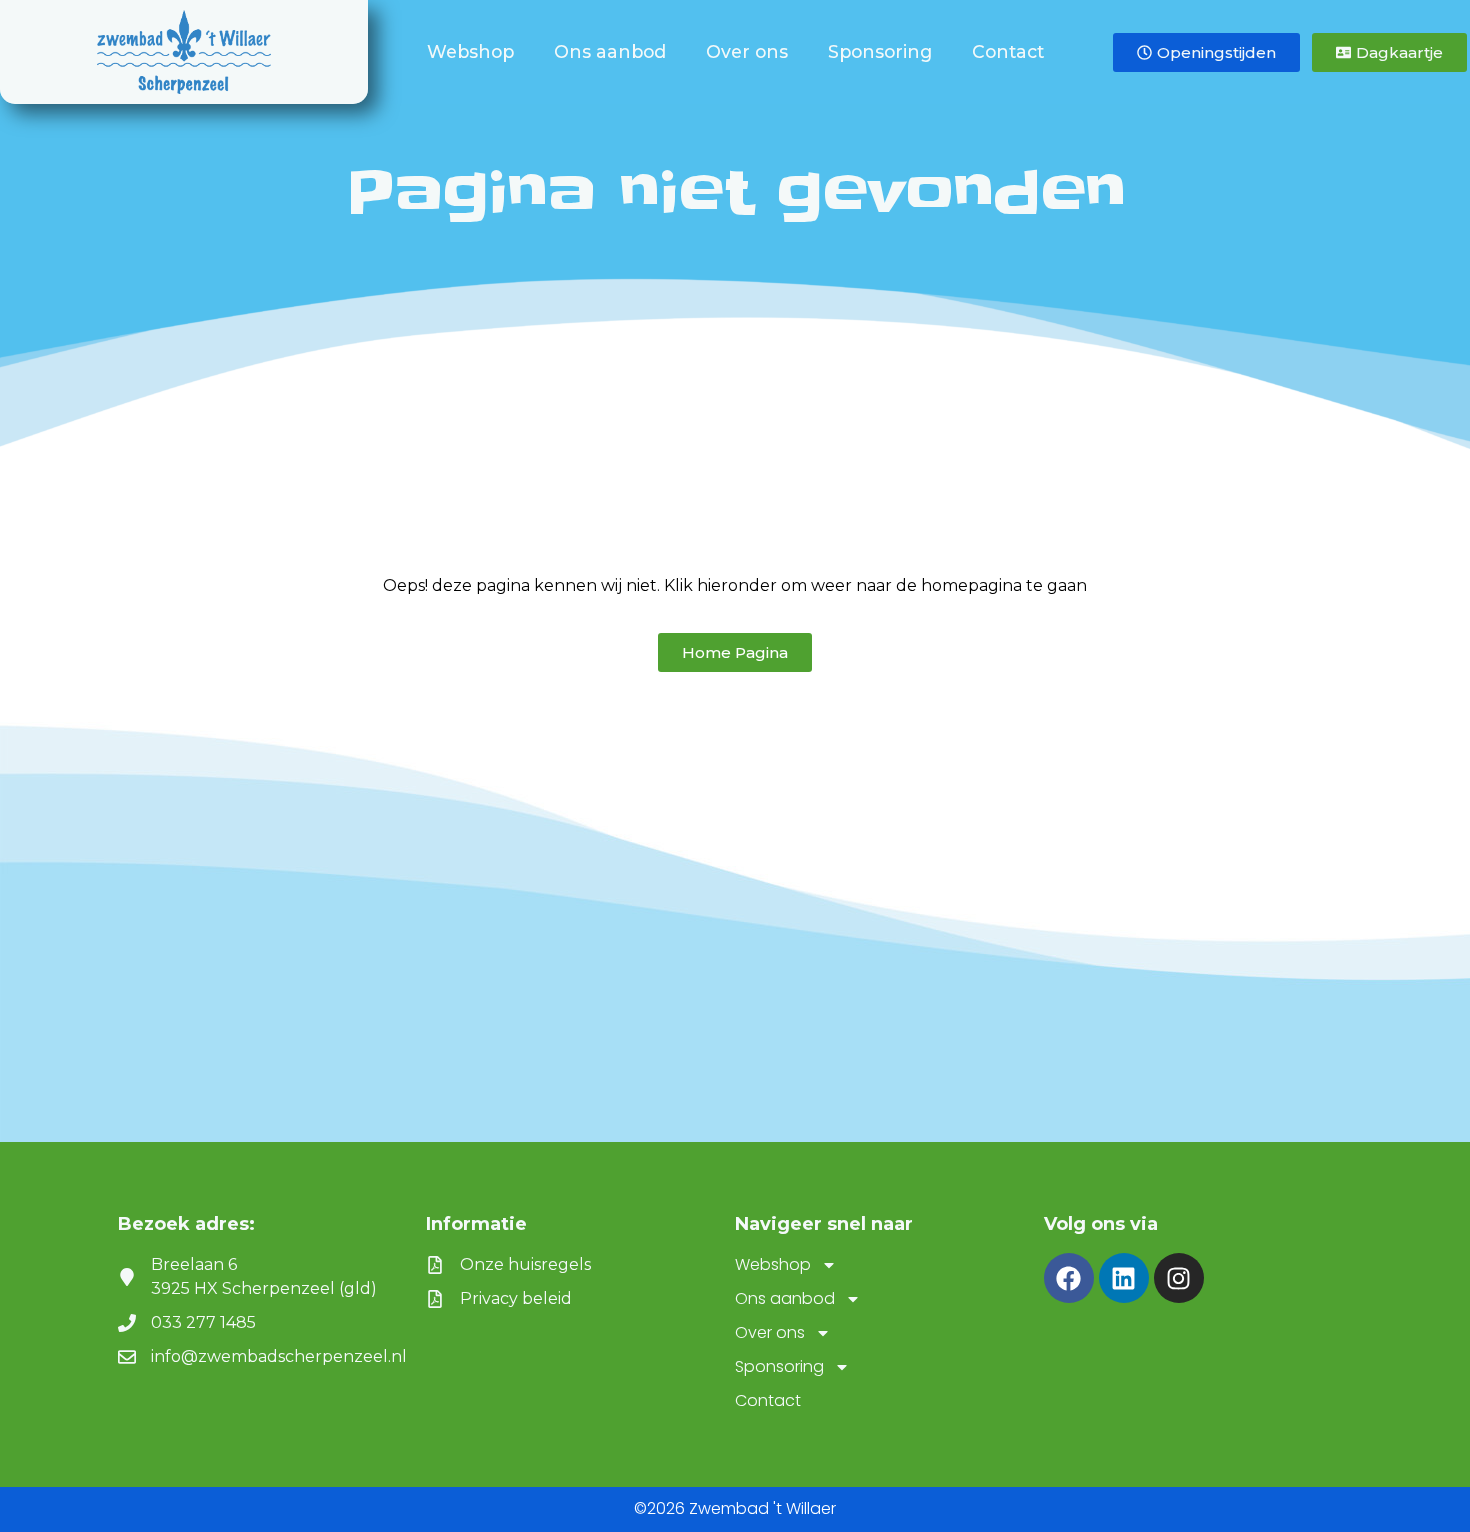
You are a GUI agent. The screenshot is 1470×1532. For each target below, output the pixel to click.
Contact (1008, 51)
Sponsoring (880, 51)
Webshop (470, 51)
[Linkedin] (1124, 1278)
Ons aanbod (610, 51)
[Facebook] (1069, 1278)
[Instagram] (1179, 1278)
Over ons (747, 51)
